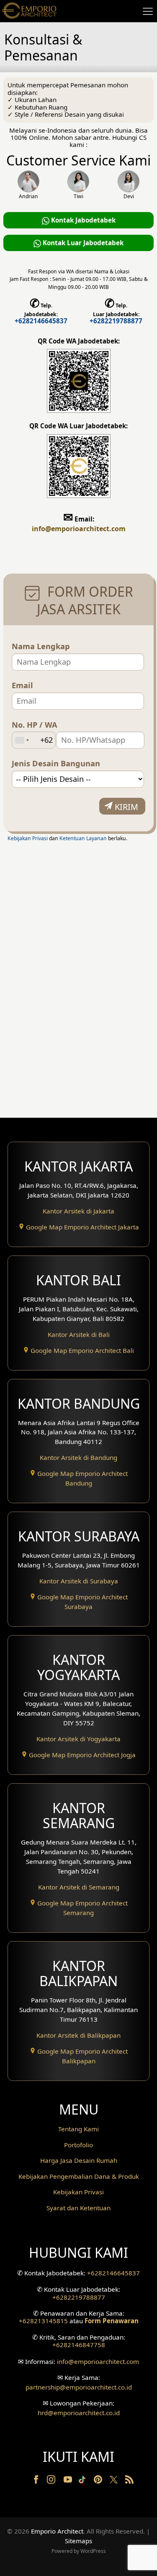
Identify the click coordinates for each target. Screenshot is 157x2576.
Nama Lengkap (41, 646)
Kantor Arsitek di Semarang (79, 1887)
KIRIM (126, 807)
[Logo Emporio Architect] (29, 11)
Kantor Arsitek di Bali (79, 1334)
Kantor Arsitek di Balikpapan (78, 2035)
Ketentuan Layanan (83, 838)
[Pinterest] (99, 2481)
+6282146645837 (41, 321)
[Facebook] (37, 2481)
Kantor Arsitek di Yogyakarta (78, 1739)
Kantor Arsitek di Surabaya (79, 1581)
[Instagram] (52, 2481)
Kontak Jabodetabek (82, 220)
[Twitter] (115, 2484)
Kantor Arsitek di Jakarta (78, 1211)
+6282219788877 (116, 321)
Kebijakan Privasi (28, 838)
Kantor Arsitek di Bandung (78, 1457)
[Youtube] (69, 2481)
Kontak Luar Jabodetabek (82, 243)
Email (22, 685)
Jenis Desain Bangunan (56, 764)
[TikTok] (84, 2481)
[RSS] (129, 2481)
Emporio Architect (57, 2531)
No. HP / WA (35, 725)
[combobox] (22, 740)
